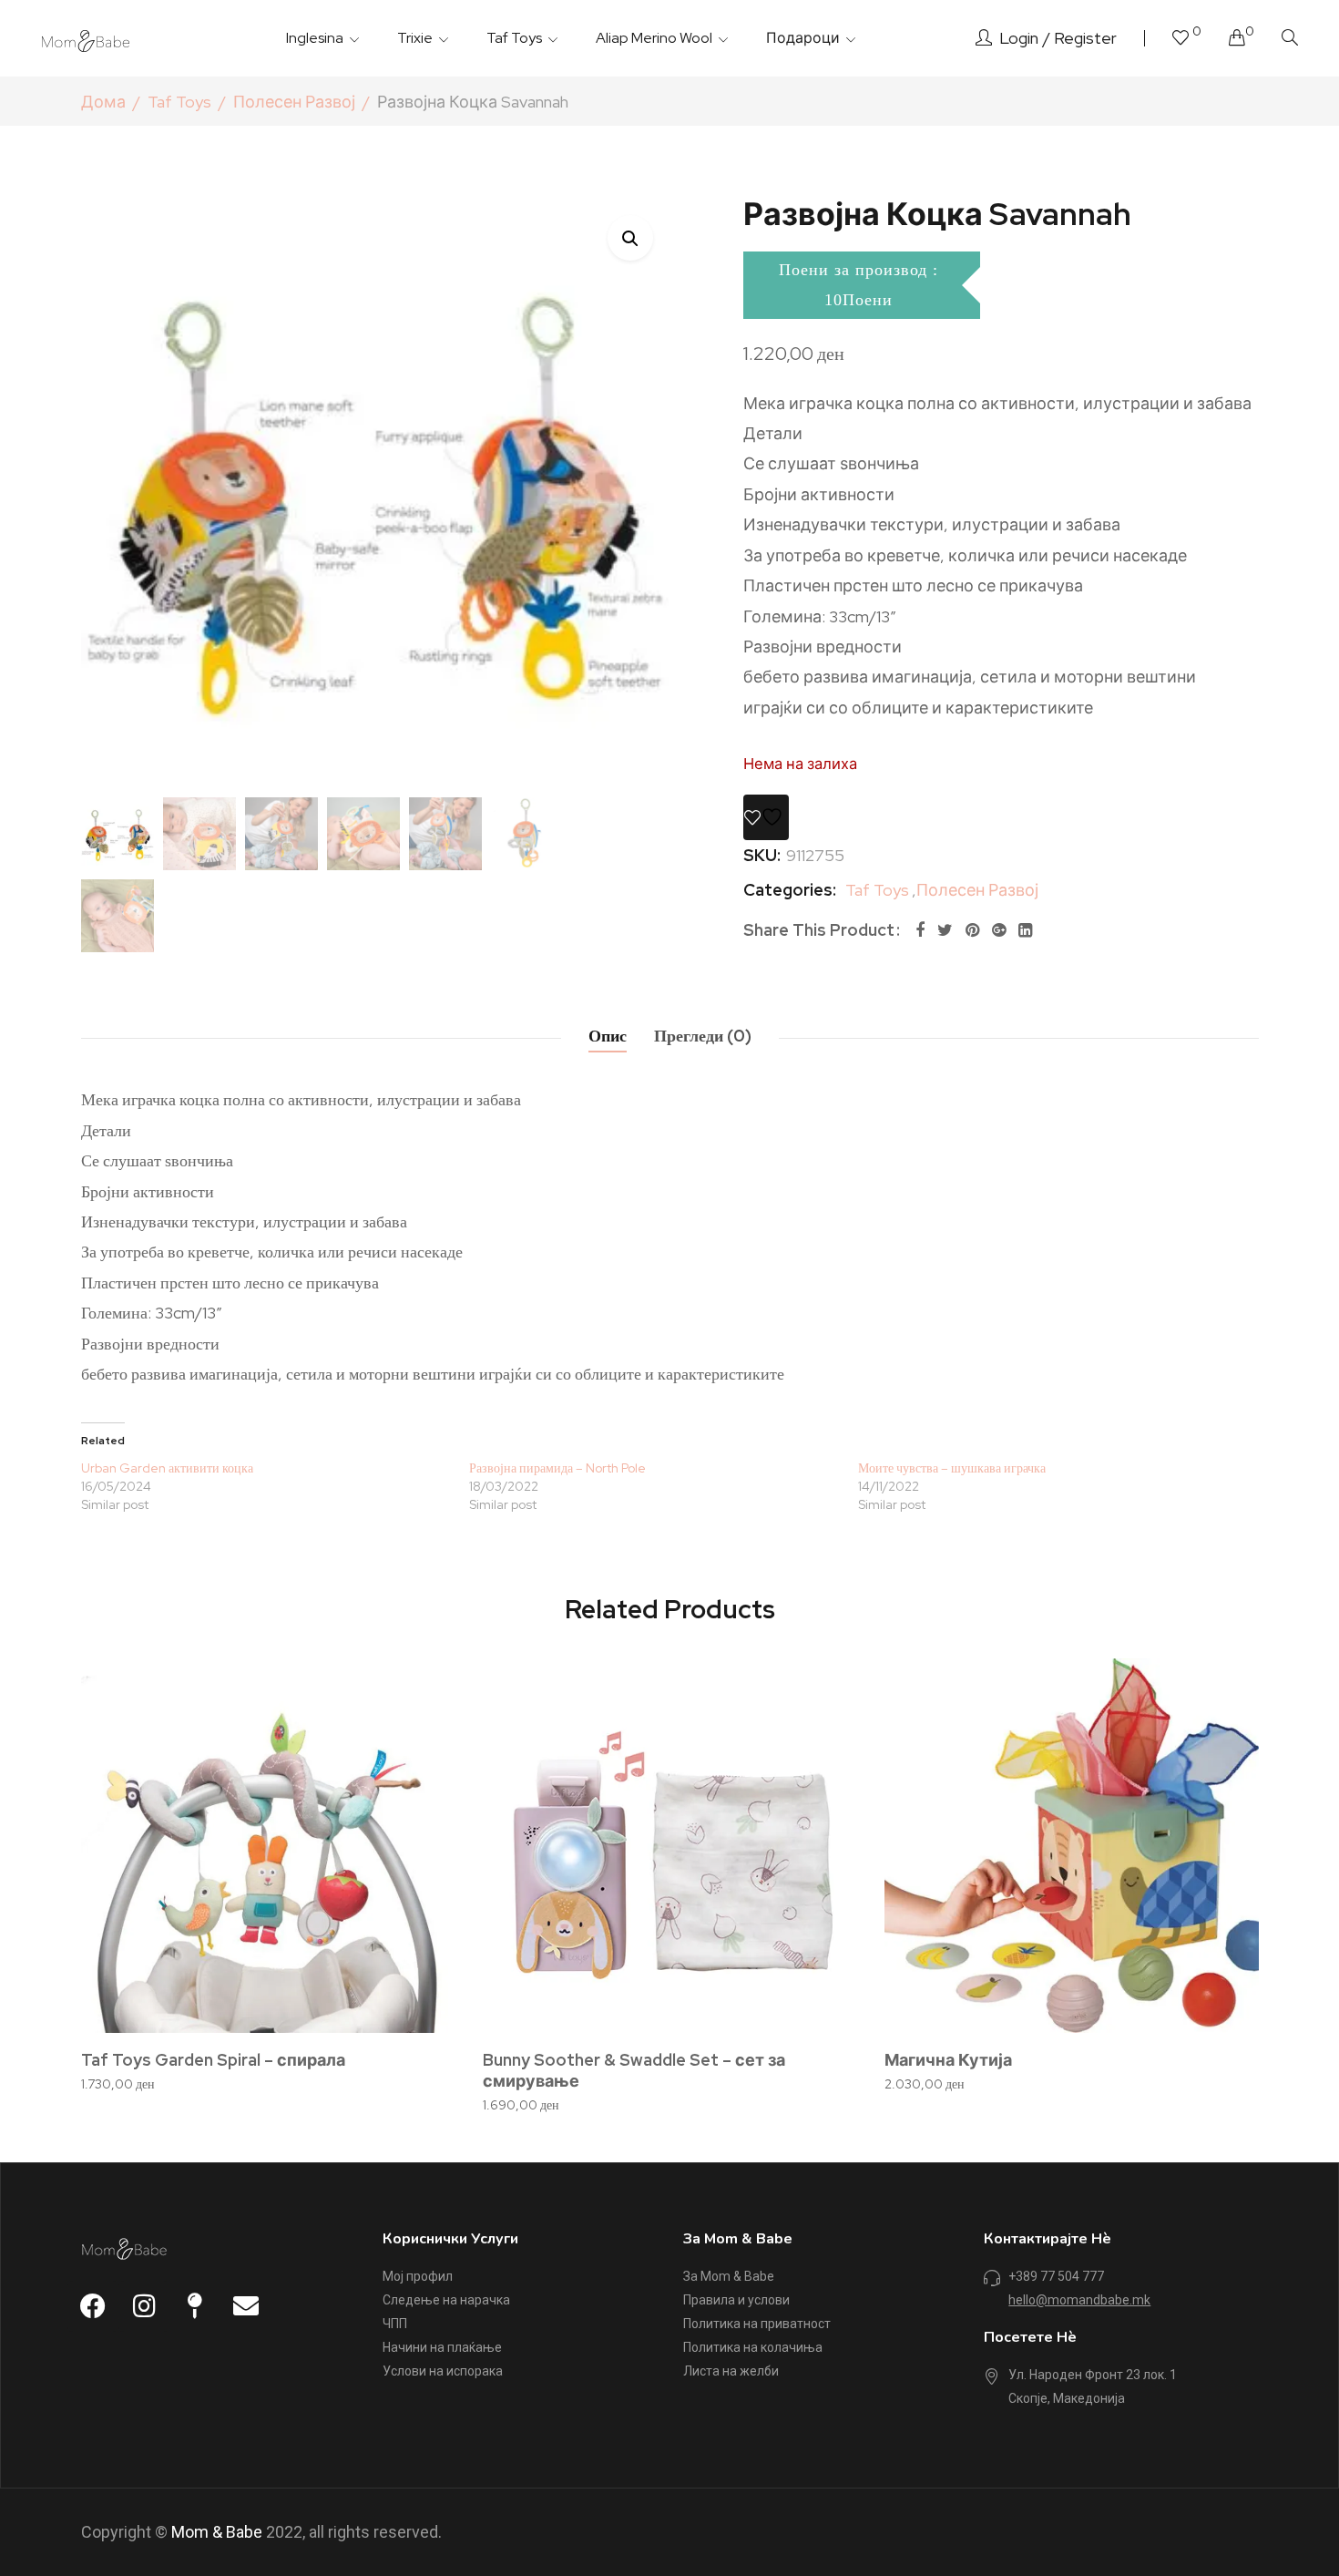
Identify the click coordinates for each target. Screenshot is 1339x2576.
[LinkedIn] (1025, 930)
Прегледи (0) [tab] (703, 1036)
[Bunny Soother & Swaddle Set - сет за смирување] (670, 1846)
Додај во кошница (278, 2027)
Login (1019, 38)
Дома (103, 102)
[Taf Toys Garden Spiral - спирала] (268, 1846)
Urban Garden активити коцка (167, 1468)
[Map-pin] (195, 2306)
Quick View (417, 1747)
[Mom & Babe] (87, 38)
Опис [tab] (608, 1036)
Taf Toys (179, 102)
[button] (630, 238)
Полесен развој (294, 102)
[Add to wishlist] (766, 817)
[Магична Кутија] (1072, 1846)
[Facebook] (920, 930)
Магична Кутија (948, 2060)
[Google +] (999, 930)
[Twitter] (945, 930)
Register (1085, 38)
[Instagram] (144, 2306)
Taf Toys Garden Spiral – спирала (213, 2060)
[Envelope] (246, 2306)
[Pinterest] (972, 930)
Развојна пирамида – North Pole (557, 1468)
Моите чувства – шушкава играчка (952, 1468)
